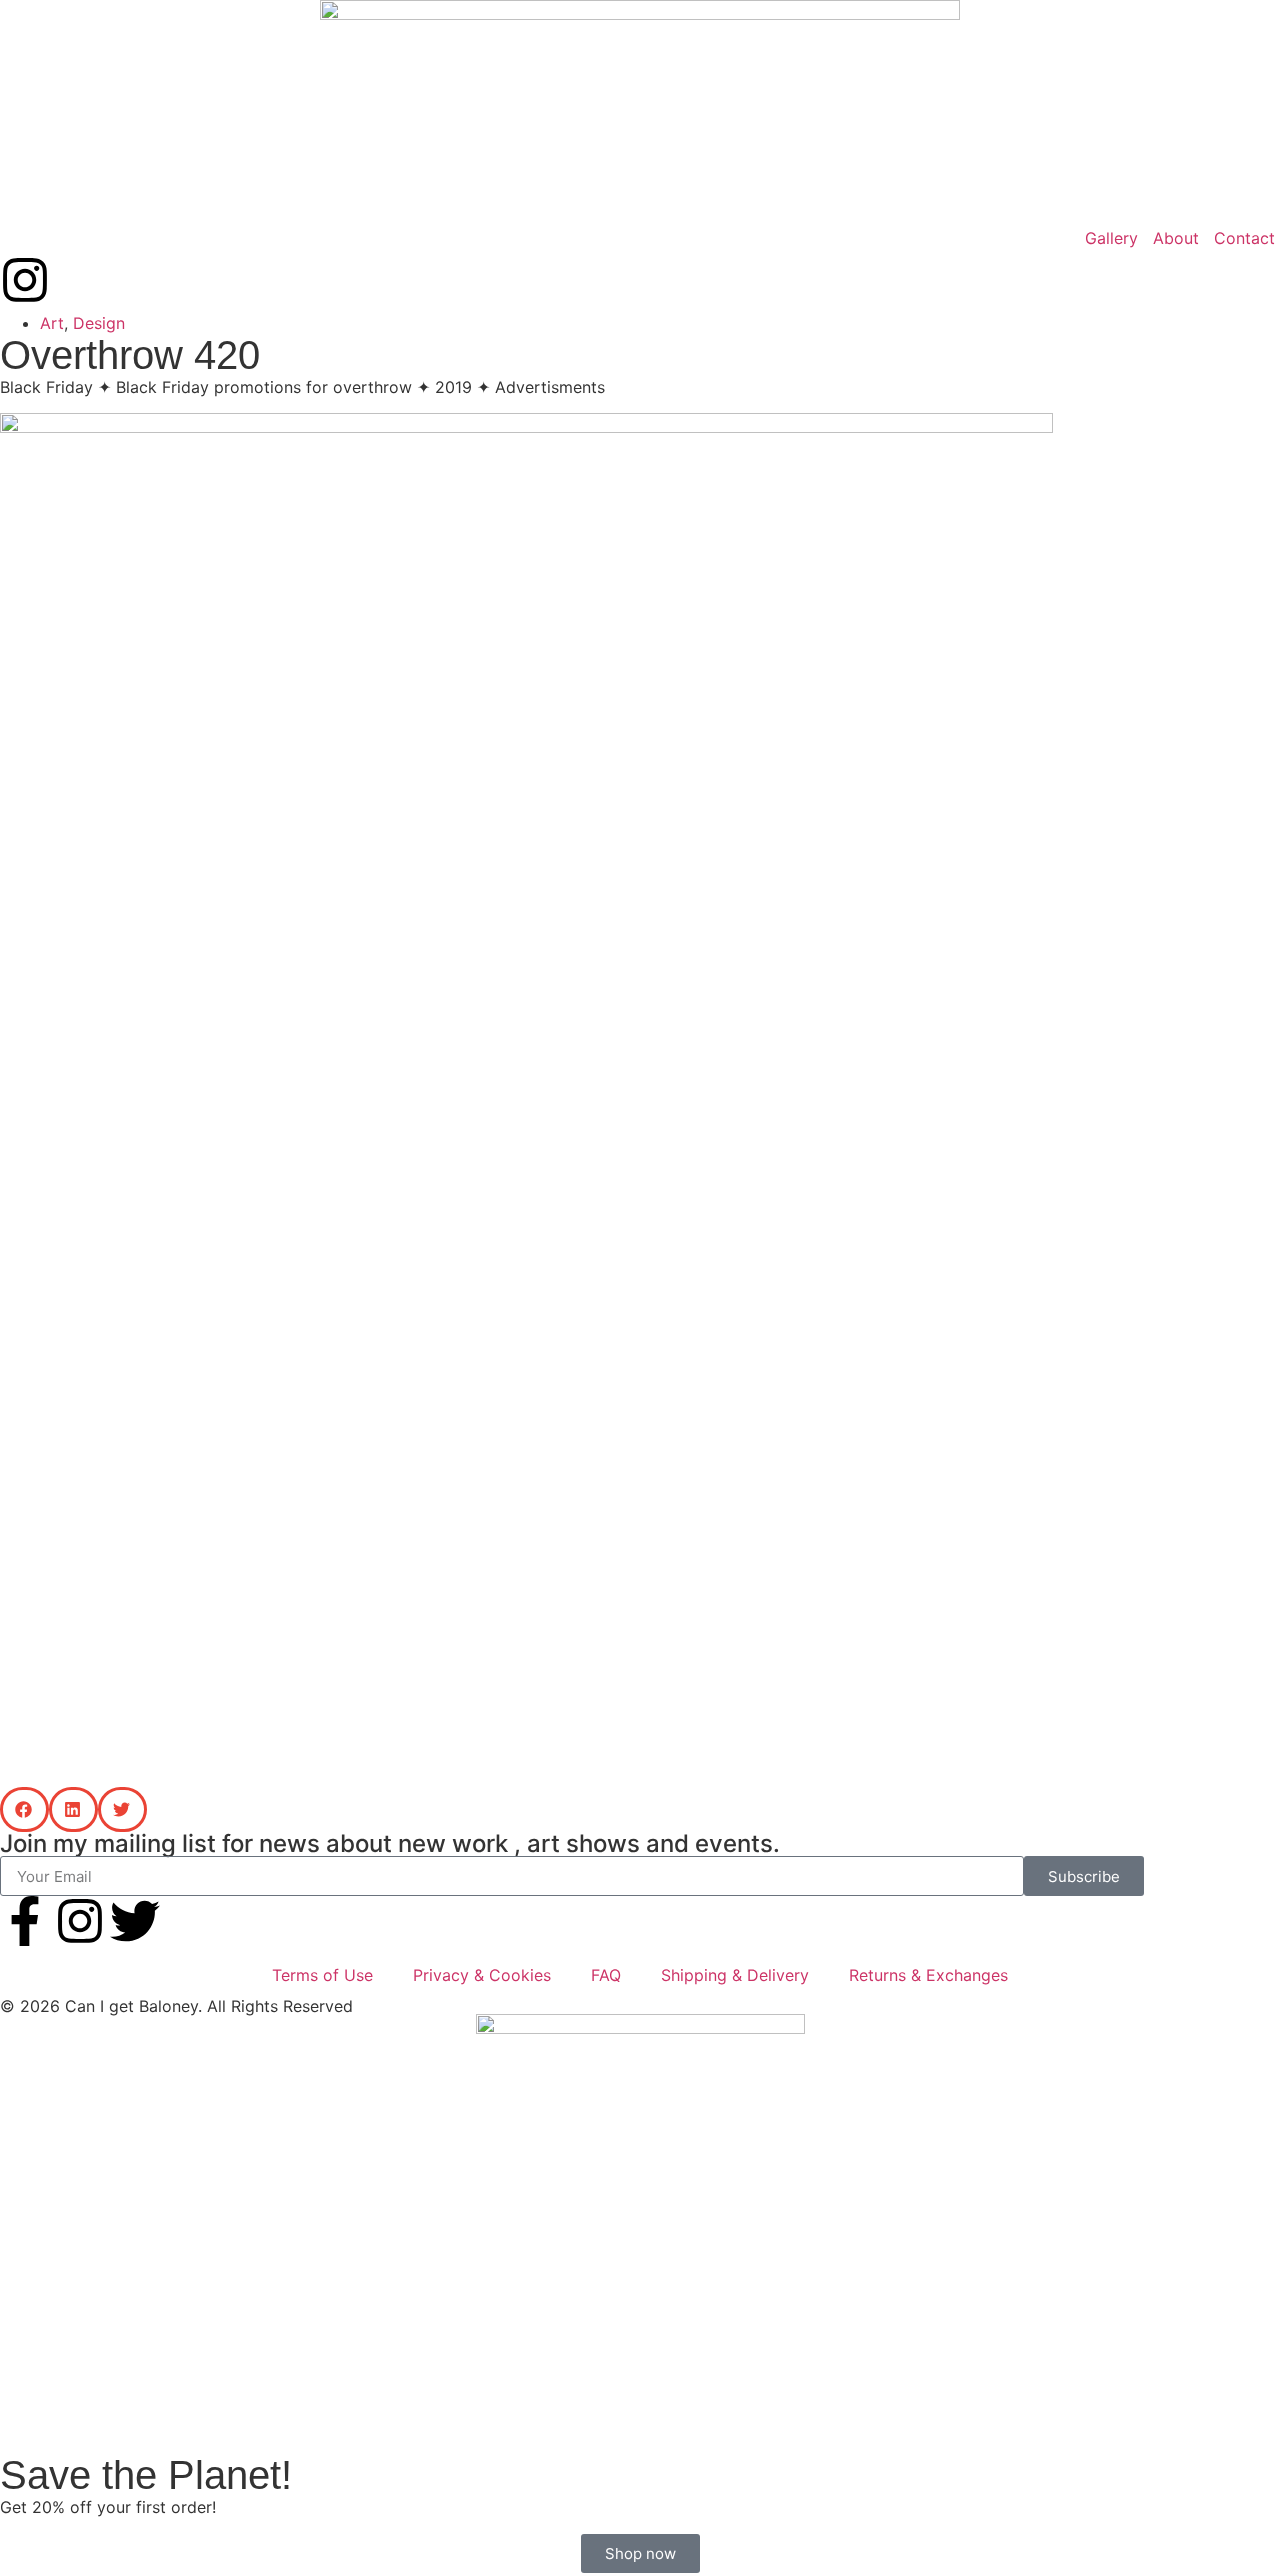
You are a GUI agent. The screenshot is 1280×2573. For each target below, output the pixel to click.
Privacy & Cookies (482, 1975)
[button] (24, 1809)
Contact (1244, 238)
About (1176, 238)
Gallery (1111, 238)
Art (52, 323)
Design (99, 323)
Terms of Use (322, 1975)
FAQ (606, 1975)
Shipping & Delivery (735, 1975)
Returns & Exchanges (928, 1975)
